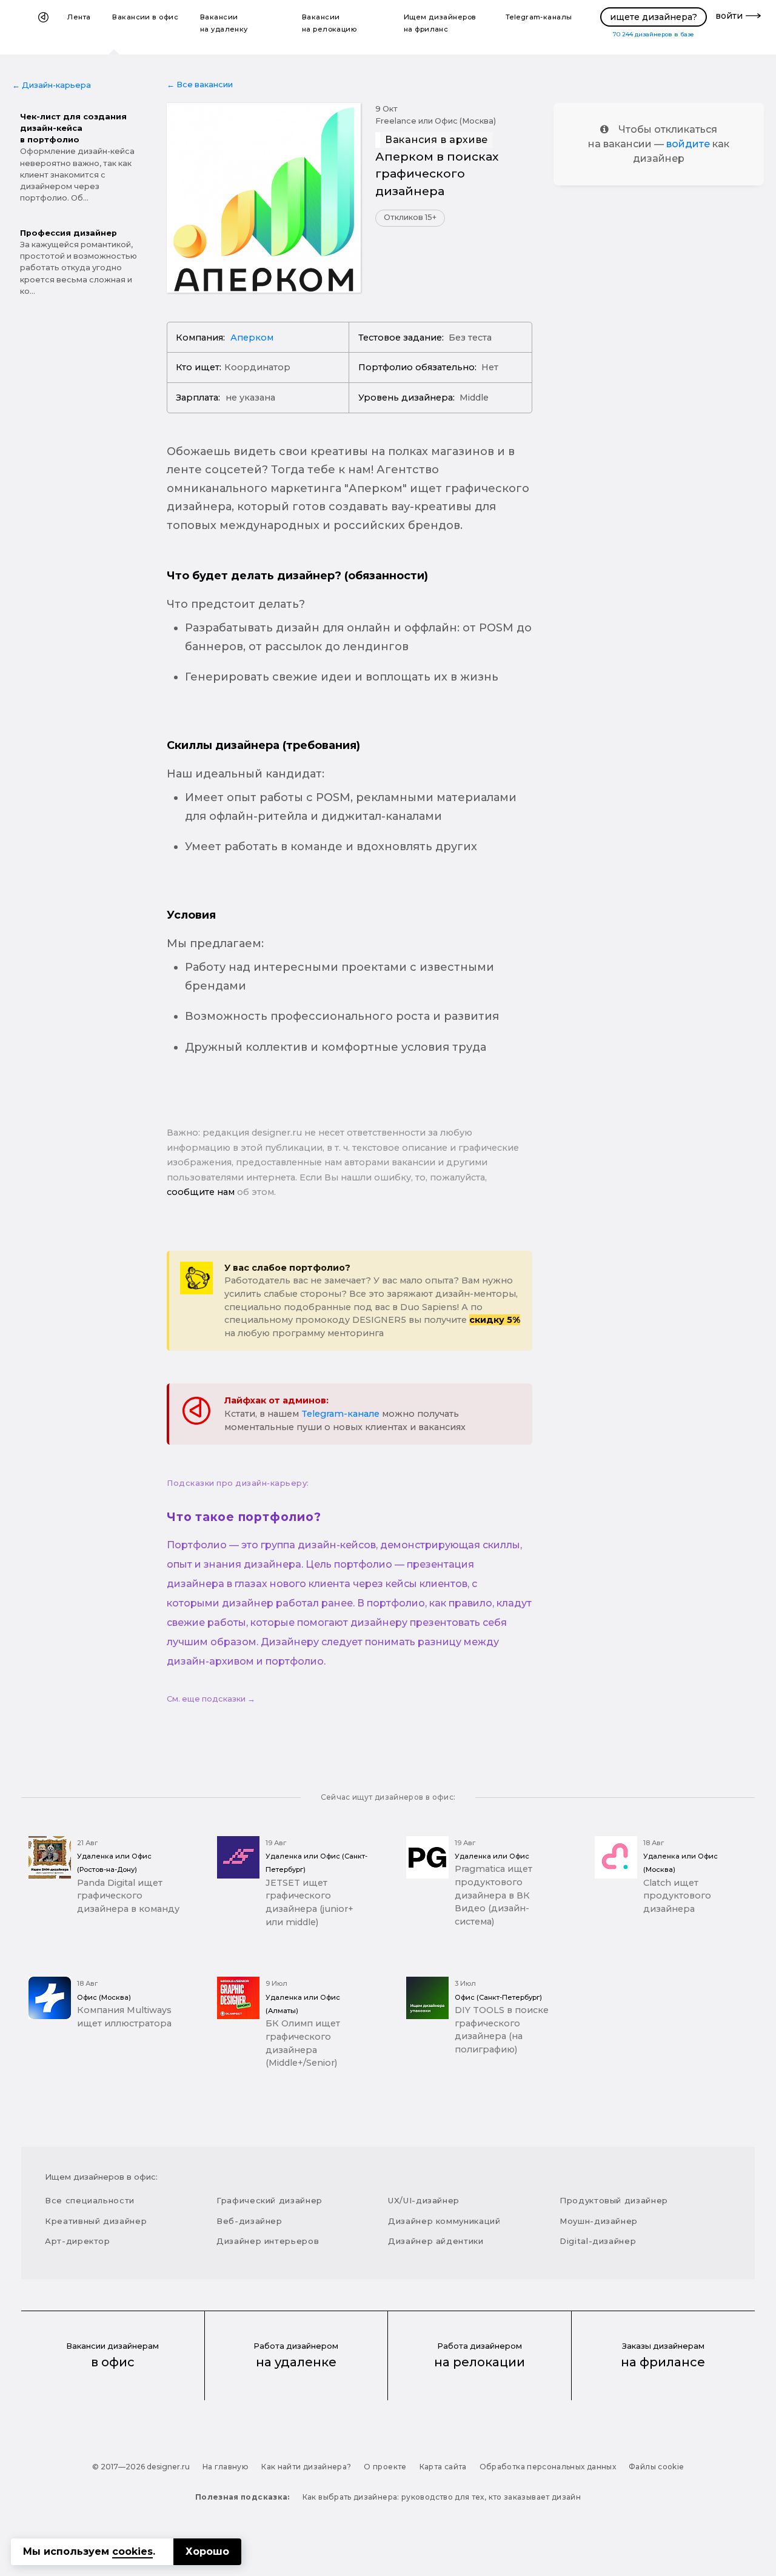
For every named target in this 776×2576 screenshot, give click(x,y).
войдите (688, 144)
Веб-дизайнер (249, 2221)
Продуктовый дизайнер (614, 2200)
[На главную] (43, 27)
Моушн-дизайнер (599, 2221)
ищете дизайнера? (654, 17)
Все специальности (90, 2200)
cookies (132, 2551)
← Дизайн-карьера (52, 85)
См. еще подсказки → (211, 1699)
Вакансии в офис (145, 17)
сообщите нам (201, 1192)
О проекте (385, 2467)
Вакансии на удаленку (224, 23)
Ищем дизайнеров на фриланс (440, 23)
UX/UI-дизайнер (424, 2200)
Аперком (252, 338)
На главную (226, 2467)
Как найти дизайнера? (306, 2467)
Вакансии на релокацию (329, 23)
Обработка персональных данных (548, 2467)
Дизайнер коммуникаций (444, 2221)
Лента (79, 17)
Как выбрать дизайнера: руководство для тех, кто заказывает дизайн (442, 2497)
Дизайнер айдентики (436, 2241)
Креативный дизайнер (96, 2221)
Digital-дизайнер (598, 2241)
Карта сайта (443, 2467)
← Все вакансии (200, 85)
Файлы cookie (656, 2467)
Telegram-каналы (539, 17)
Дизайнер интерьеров (268, 2241)
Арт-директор (78, 2241)
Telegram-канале (340, 1414)
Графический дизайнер (269, 2200)
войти (729, 16)
